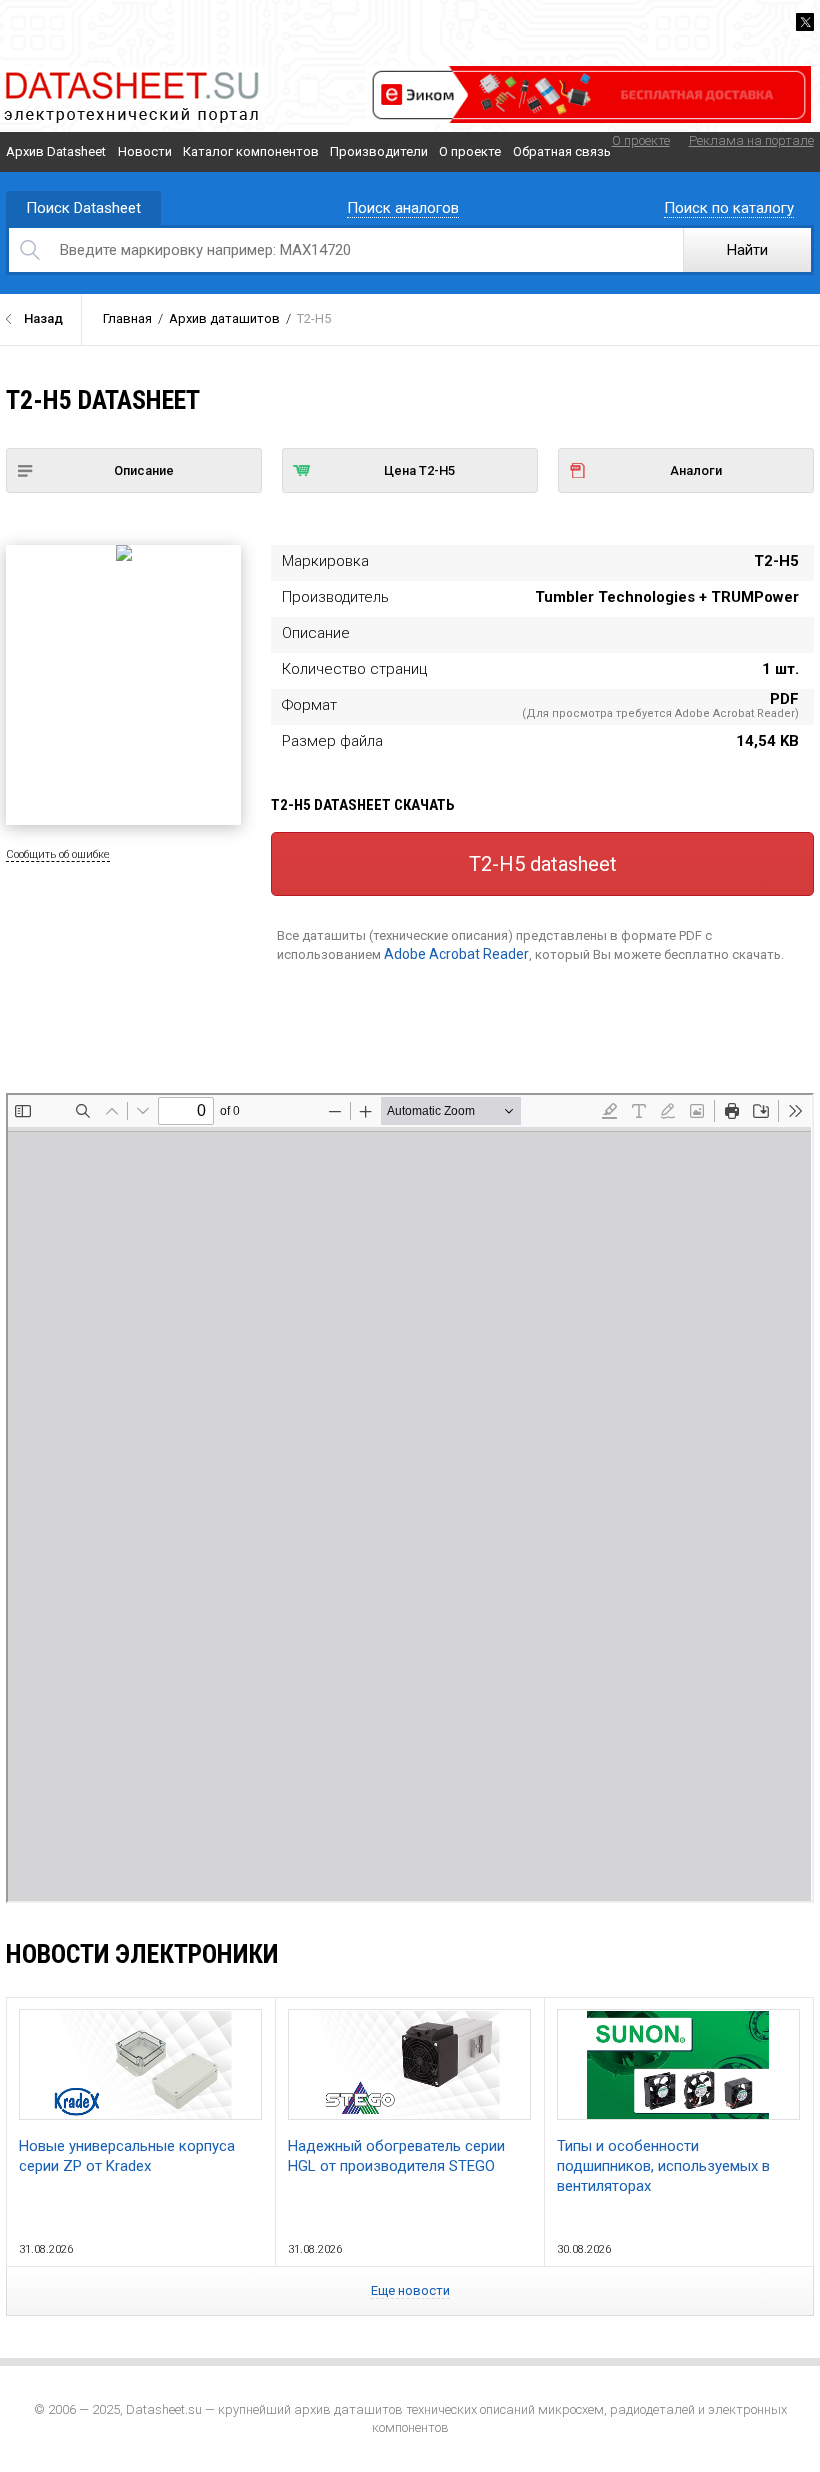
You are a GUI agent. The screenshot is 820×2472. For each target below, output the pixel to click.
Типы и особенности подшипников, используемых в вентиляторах (663, 2166)
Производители (379, 151)
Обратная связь (562, 151)
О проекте (470, 151)
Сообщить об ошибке (58, 854)
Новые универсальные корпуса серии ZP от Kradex (127, 2156)
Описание (144, 470)
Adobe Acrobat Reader (456, 954)
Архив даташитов (224, 318)
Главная (127, 318)
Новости (145, 151)
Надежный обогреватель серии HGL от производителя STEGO (396, 2156)
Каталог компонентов (251, 151)
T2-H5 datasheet (543, 864)
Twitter (805, 22)
